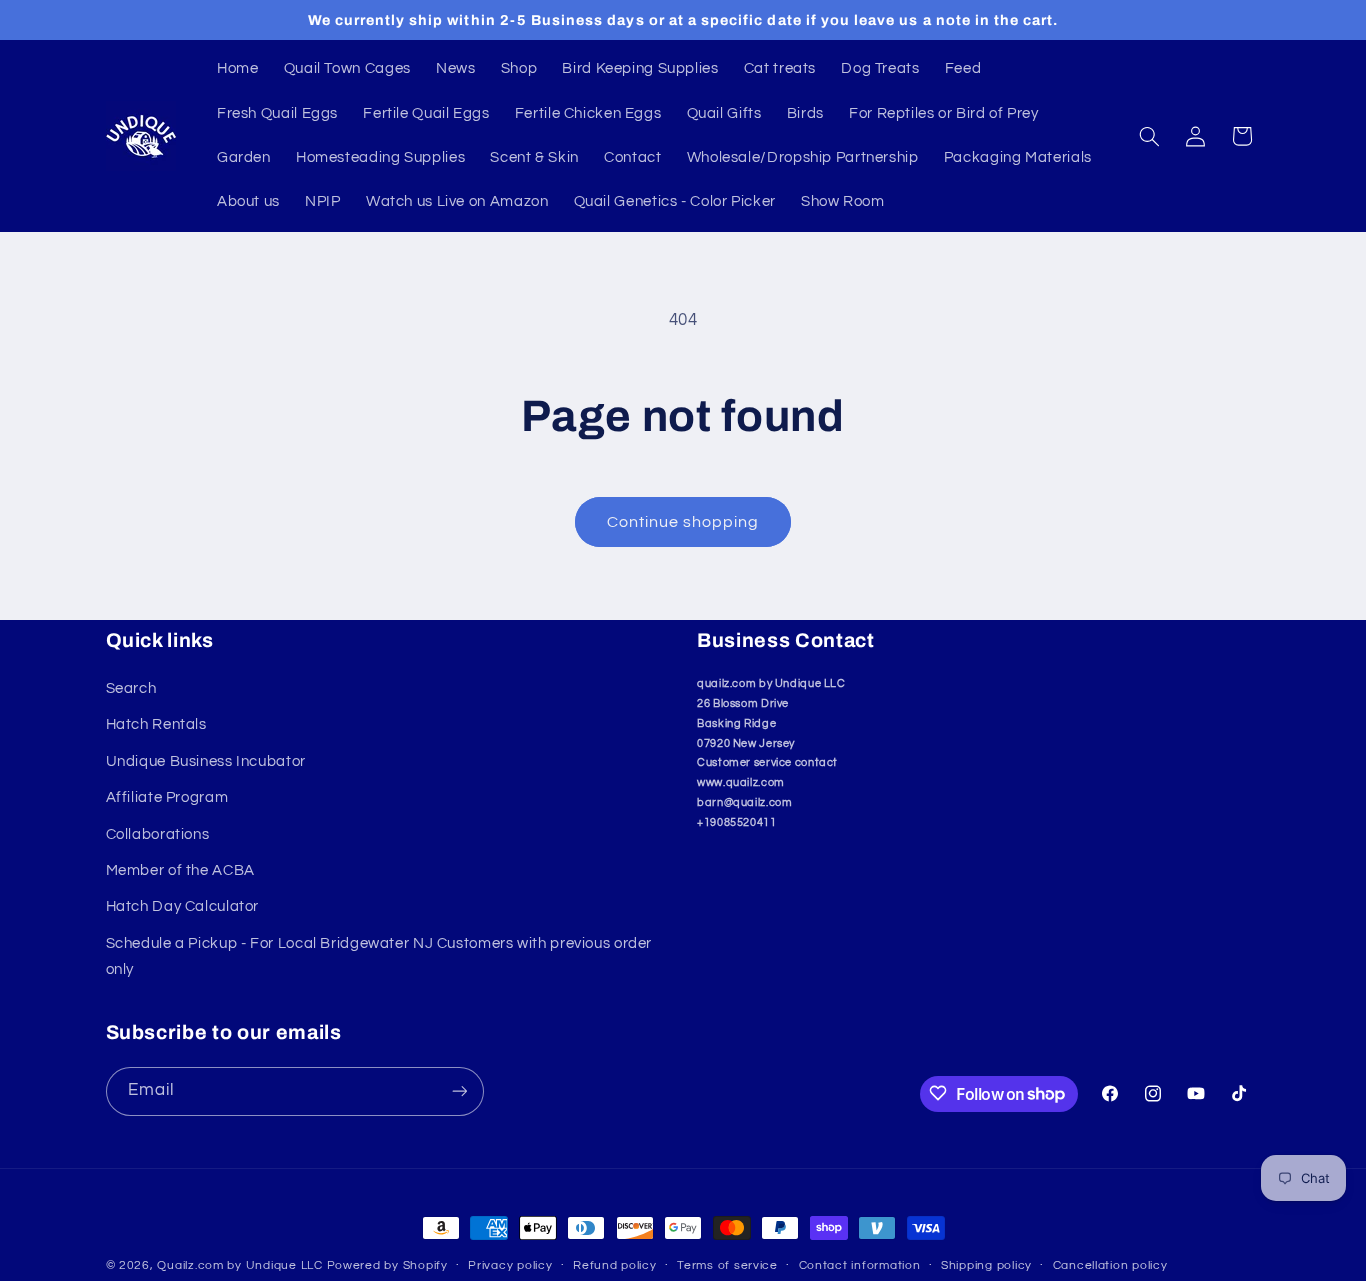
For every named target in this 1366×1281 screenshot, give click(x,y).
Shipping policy (986, 1266)
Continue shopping (683, 522)
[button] (1149, 136)
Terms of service (727, 1266)
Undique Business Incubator (206, 761)
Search (131, 689)
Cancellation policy (1110, 1266)
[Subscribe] (459, 1090)
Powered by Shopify (387, 1265)
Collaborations (158, 834)
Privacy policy (510, 1266)
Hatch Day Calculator (183, 907)
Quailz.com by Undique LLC (239, 1265)
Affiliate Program (167, 798)
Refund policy (615, 1266)
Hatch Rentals (156, 725)
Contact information (860, 1266)
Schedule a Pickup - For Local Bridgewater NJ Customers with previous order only (379, 956)
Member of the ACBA (180, 871)
